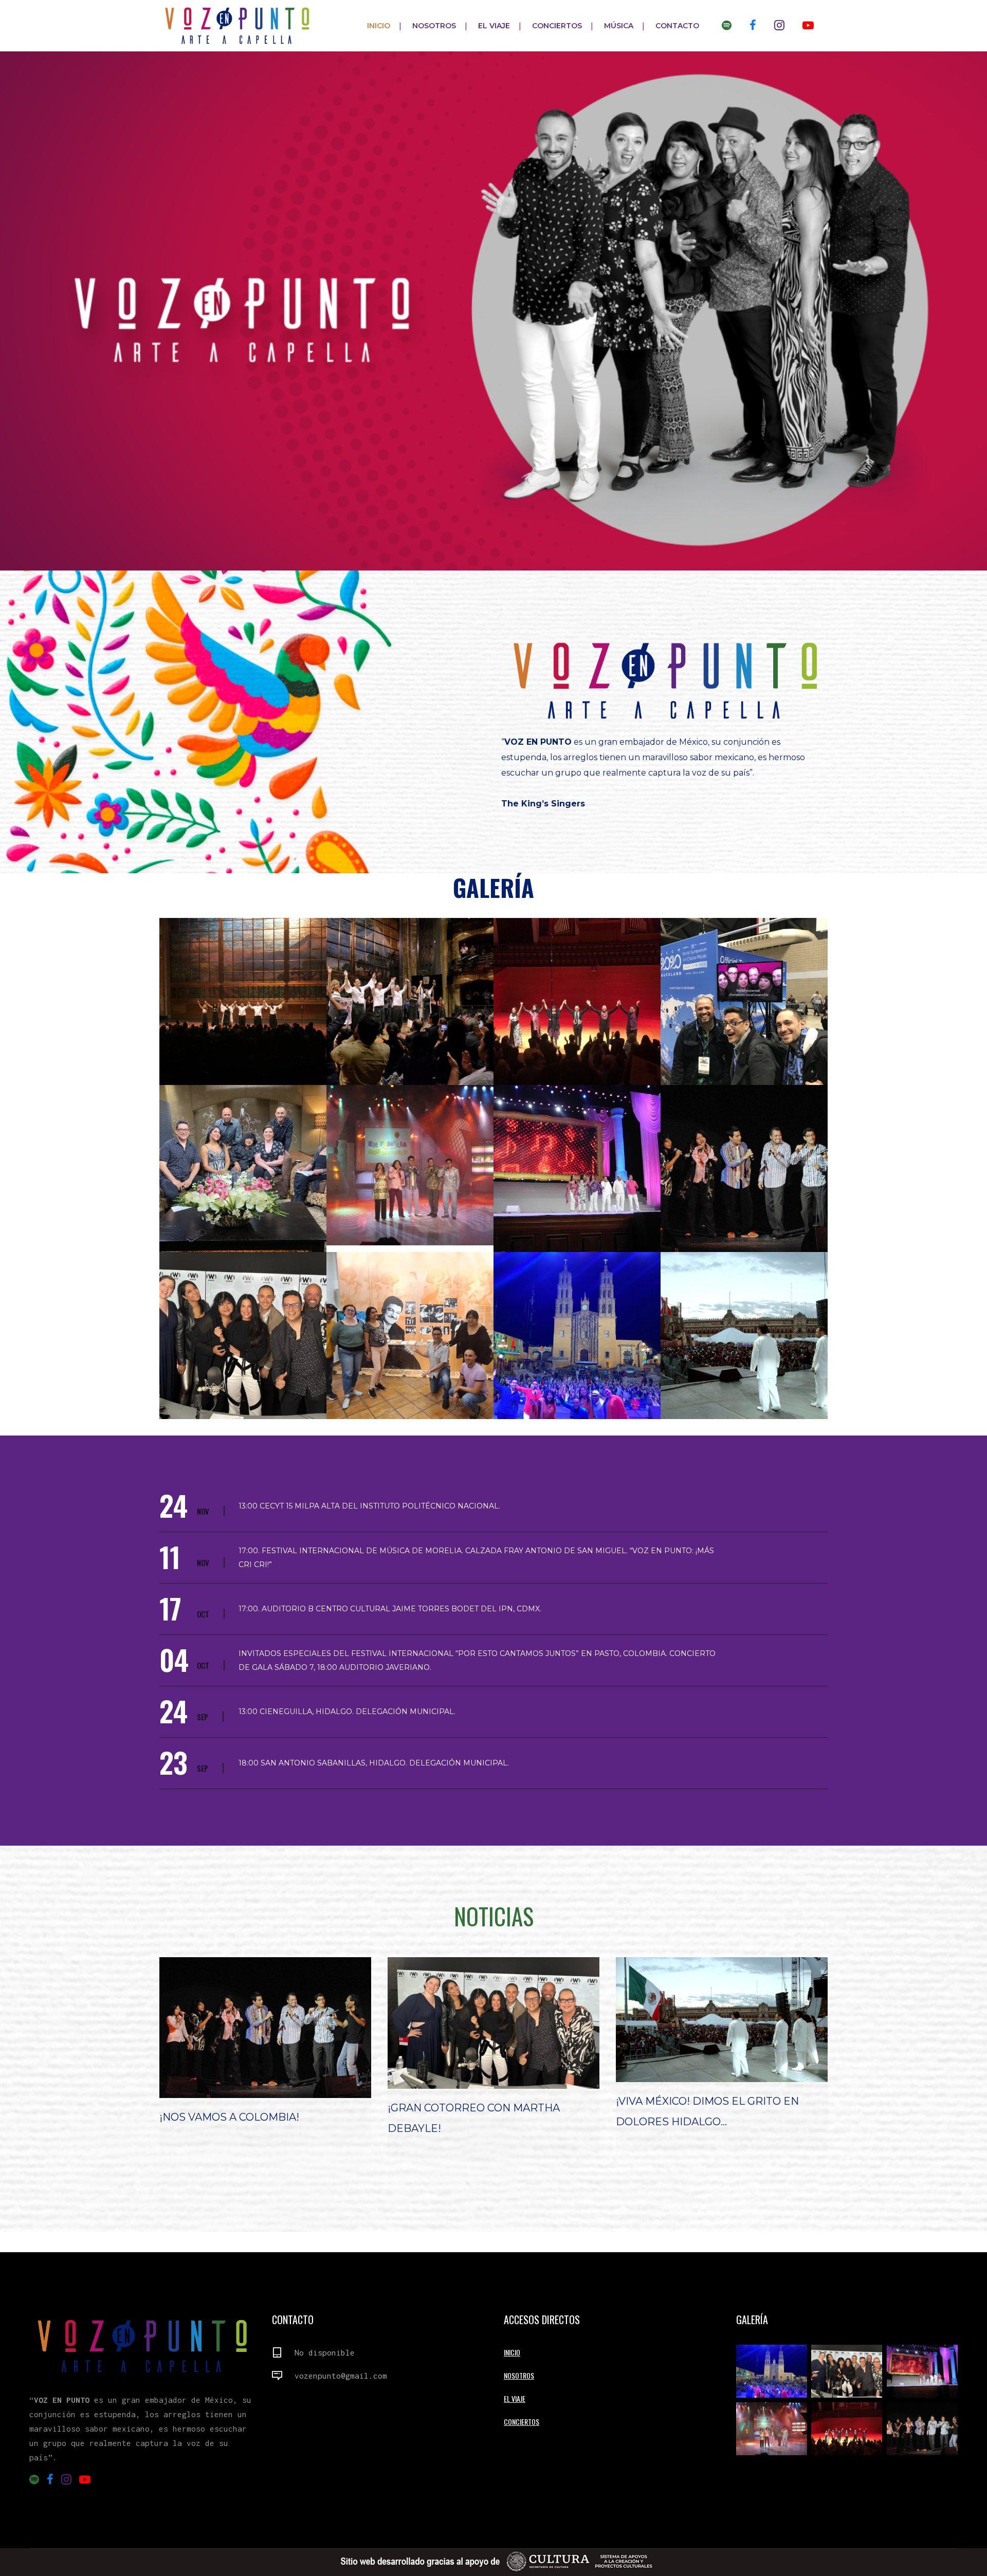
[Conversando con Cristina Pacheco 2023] (243, 1169)
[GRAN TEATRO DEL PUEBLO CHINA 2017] (577, 1169)
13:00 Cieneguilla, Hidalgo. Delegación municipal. (347, 1712)
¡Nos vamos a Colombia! (229, 2117)
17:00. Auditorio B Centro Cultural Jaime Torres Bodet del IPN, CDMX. (390, 1609)
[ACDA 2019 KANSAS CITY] (577, 1001)
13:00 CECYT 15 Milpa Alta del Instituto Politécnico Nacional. (369, 1506)
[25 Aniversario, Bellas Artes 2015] (410, 1001)
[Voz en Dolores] (577, 1336)
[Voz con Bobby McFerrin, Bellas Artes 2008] (744, 1169)
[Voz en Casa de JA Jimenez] (410, 1336)
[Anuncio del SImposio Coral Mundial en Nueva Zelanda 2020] (744, 1001)
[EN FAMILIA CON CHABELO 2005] (410, 1165)
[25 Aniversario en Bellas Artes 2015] (243, 1001)
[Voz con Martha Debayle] (243, 1336)
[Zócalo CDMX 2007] (744, 1336)
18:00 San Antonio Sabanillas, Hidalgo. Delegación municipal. (374, 1763)
